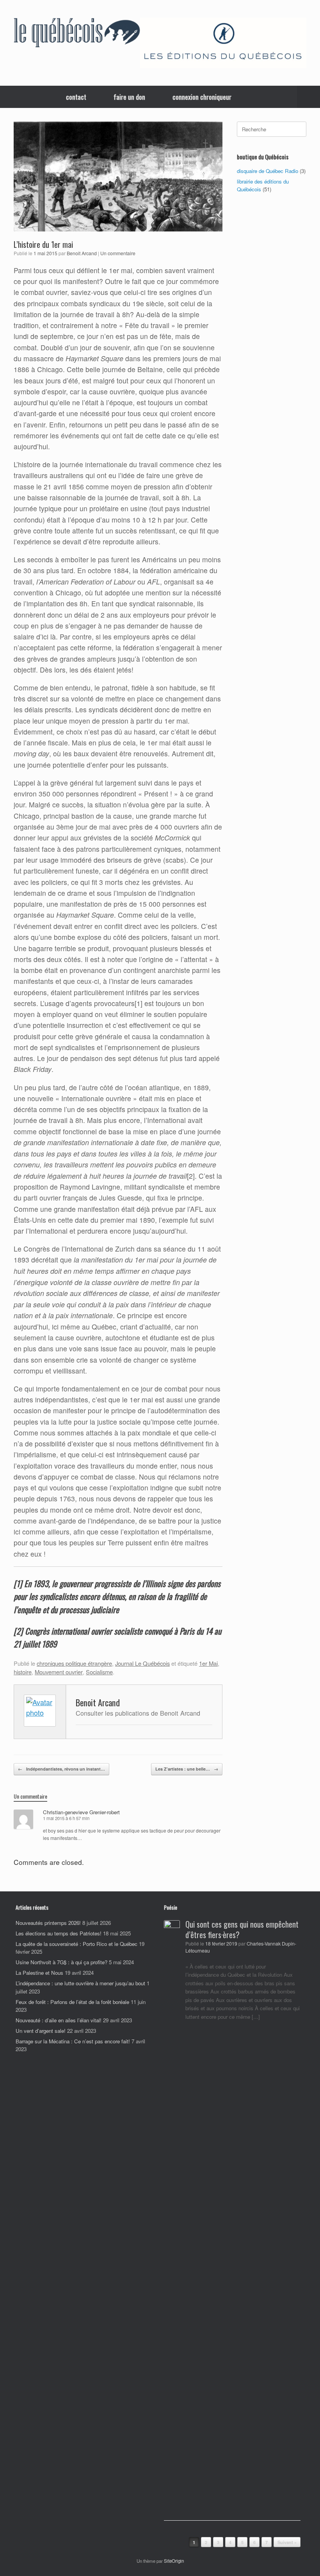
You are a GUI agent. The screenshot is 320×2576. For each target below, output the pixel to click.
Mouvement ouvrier (59, 1672)
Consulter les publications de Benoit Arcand (138, 1713)
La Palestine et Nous (39, 1973)
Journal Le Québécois (142, 1663)
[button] (308, 97)
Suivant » (287, 2542)
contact (76, 97)
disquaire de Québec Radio (268, 171)
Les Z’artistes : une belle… (187, 1769)
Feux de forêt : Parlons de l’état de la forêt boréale (72, 2002)
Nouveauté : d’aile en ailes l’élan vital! (59, 2020)
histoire (23, 1672)
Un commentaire (118, 253)
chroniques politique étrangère (74, 1663)
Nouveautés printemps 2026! (48, 1923)
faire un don (129, 97)
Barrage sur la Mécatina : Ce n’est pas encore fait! (73, 2041)
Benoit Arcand (82, 253)
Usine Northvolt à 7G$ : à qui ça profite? (61, 1962)
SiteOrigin (174, 2561)
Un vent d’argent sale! (41, 2031)
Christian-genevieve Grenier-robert (81, 1812)
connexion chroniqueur (202, 97)
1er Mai (208, 1663)
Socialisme (99, 1672)
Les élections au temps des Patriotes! (59, 1933)
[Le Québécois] (77, 34)
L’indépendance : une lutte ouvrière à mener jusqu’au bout (80, 1983)
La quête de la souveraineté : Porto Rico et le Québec (76, 1944)
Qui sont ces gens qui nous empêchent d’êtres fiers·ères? (242, 1929)
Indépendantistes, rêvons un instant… (61, 1769)
